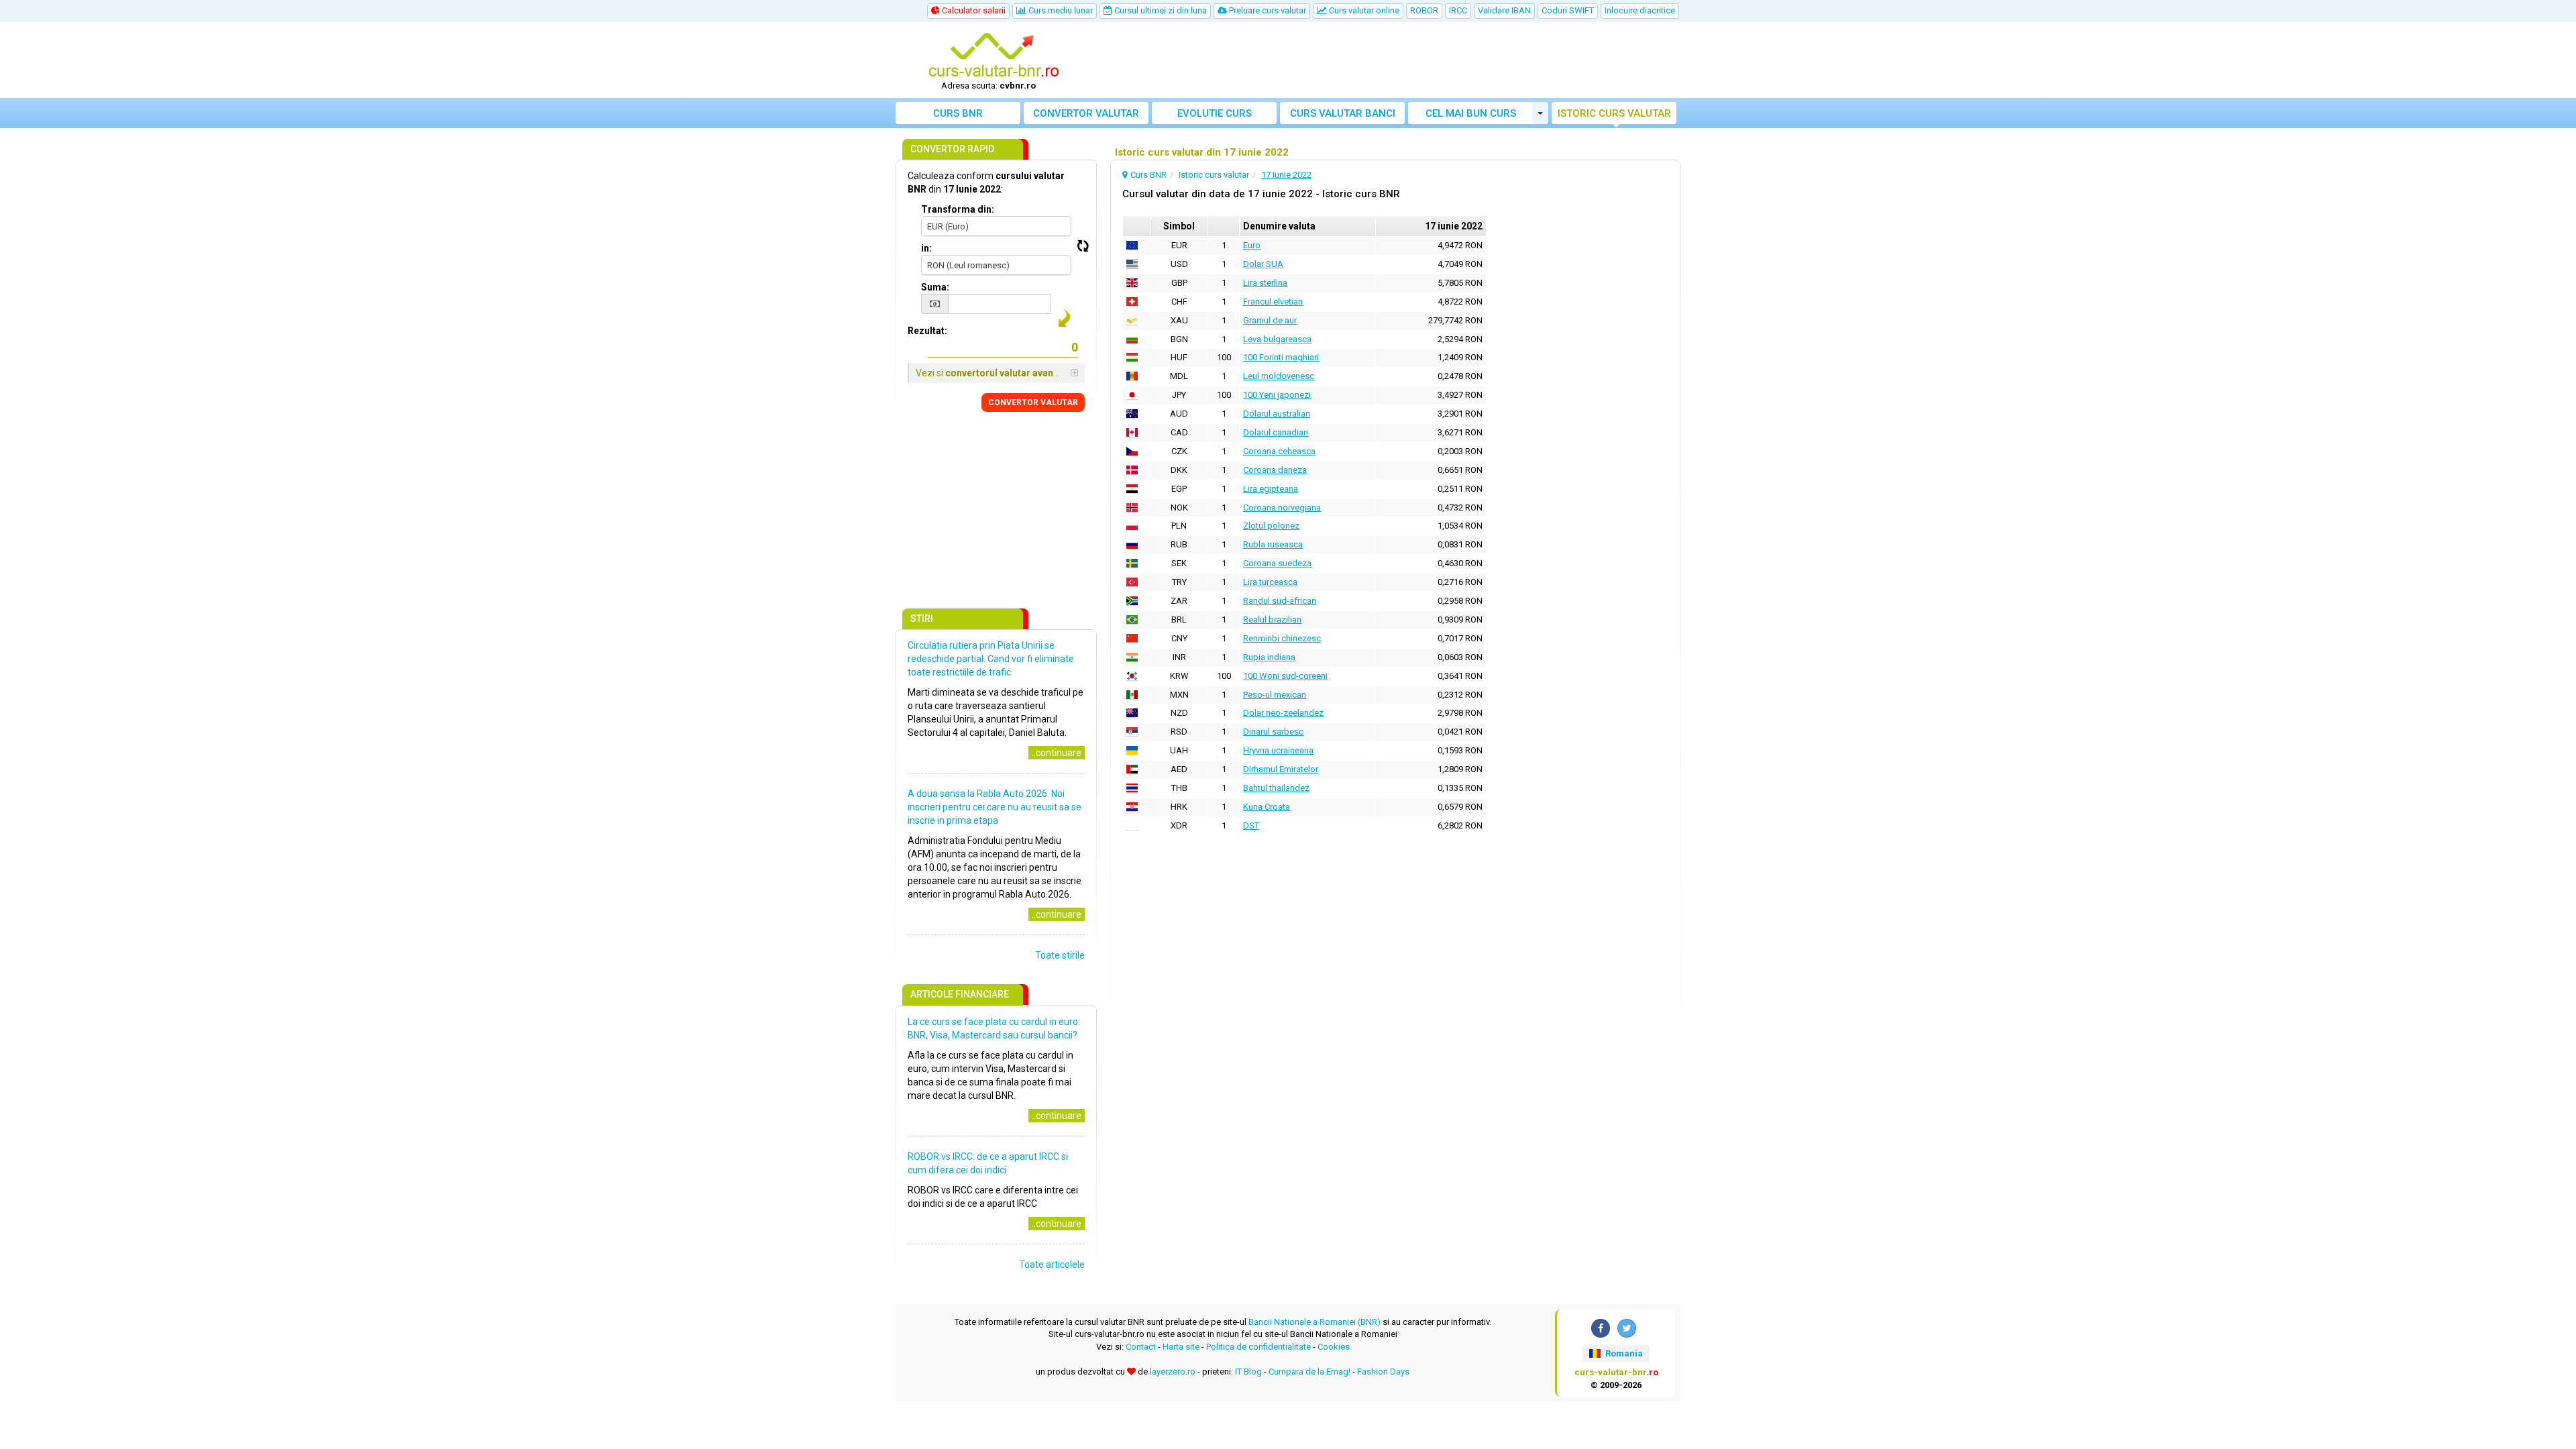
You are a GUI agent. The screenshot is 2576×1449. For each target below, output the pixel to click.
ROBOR (1424, 10)
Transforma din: (958, 209)
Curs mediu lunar (1060, 10)
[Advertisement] (1387, 60)
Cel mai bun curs (1471, 113)
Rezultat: (927, 331)
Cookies (1334, 1347)
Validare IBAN (1504, 10)
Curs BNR (958, 113)
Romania (1623, 1353)
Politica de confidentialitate (1258, 1347)
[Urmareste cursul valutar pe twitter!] (1627, 1328)
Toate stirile (1060, 955)
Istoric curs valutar (1614, 113)
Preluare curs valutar (1267, 10)
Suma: (935, 287)
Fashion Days (1383, 1372)
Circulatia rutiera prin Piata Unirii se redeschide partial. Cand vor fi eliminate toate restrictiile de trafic (991, 659)
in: (926, 248)
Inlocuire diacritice (1640, 10)
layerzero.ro (1173, 1372)
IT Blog (1248, 1372)
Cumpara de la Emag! (1309, 1372)
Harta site (1181, 1347)
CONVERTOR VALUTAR (1033, 402)
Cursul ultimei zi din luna (1160, 10)
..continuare (1057, 753)
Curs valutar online (1363, 10)
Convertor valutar (1086, 113)
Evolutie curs (1215, 113)
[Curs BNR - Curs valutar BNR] (994, 56)
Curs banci (1343, 113)
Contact (1141, 1347)
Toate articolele (1052, 1265)
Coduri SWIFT (1568, 10)
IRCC (1458, 10)
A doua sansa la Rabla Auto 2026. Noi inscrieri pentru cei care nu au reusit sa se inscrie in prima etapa (995, 807)
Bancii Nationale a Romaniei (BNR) (1314, 1322)
